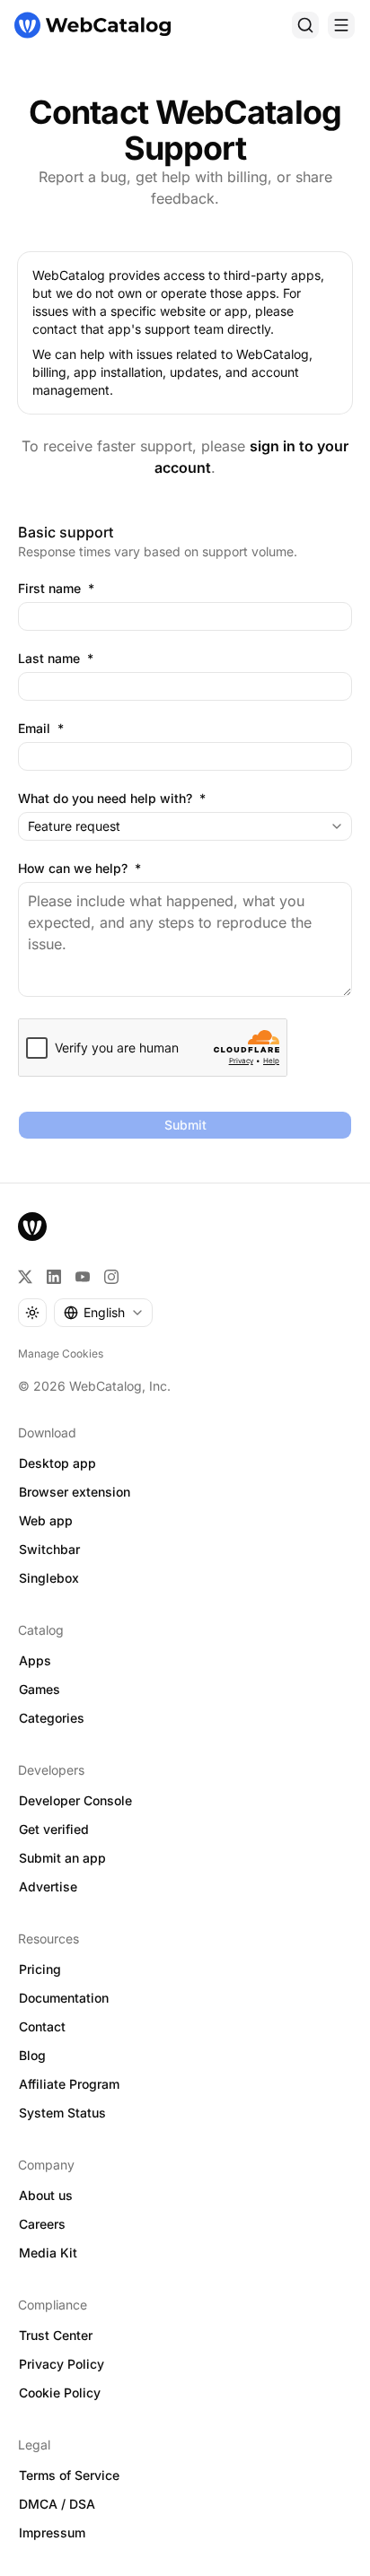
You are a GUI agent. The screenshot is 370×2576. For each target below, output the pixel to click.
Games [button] (40, 1689)
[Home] (92, 25)
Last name (56, 659)
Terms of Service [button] (69, 2475)
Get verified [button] (54, 1829)
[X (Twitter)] (25, 1277)
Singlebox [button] (49, 1578)
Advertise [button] (48, 1886)
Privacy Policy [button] (62, 2364)
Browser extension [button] (75, 1492)
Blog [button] (32, 2055)
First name (56, 589)
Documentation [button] (64, 1998)
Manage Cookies (61, 1353)
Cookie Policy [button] (60, 2393)
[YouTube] (83, 1277)
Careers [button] (42, 2224)
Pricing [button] (40, 1969)
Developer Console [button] (75, 1800)
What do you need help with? (112, 799)
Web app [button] (46, 1520)
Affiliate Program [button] (69, 2084)
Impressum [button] (52, 2532)
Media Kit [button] (48, 2253)
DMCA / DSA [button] (57, 2504)
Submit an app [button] (62, 1858)
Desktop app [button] (57, 1463)
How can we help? (79, 869)
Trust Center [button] (56, 2335)
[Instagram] (111, 1277)
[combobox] (185, 826)
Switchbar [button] (49, 1549)
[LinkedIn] (54, 1277)
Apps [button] (35, 1660)
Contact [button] (42, 2026)
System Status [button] (62, 2113)
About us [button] (46, 2195)
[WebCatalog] (32, 1227)
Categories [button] (52, 1718)
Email (41, 729)
